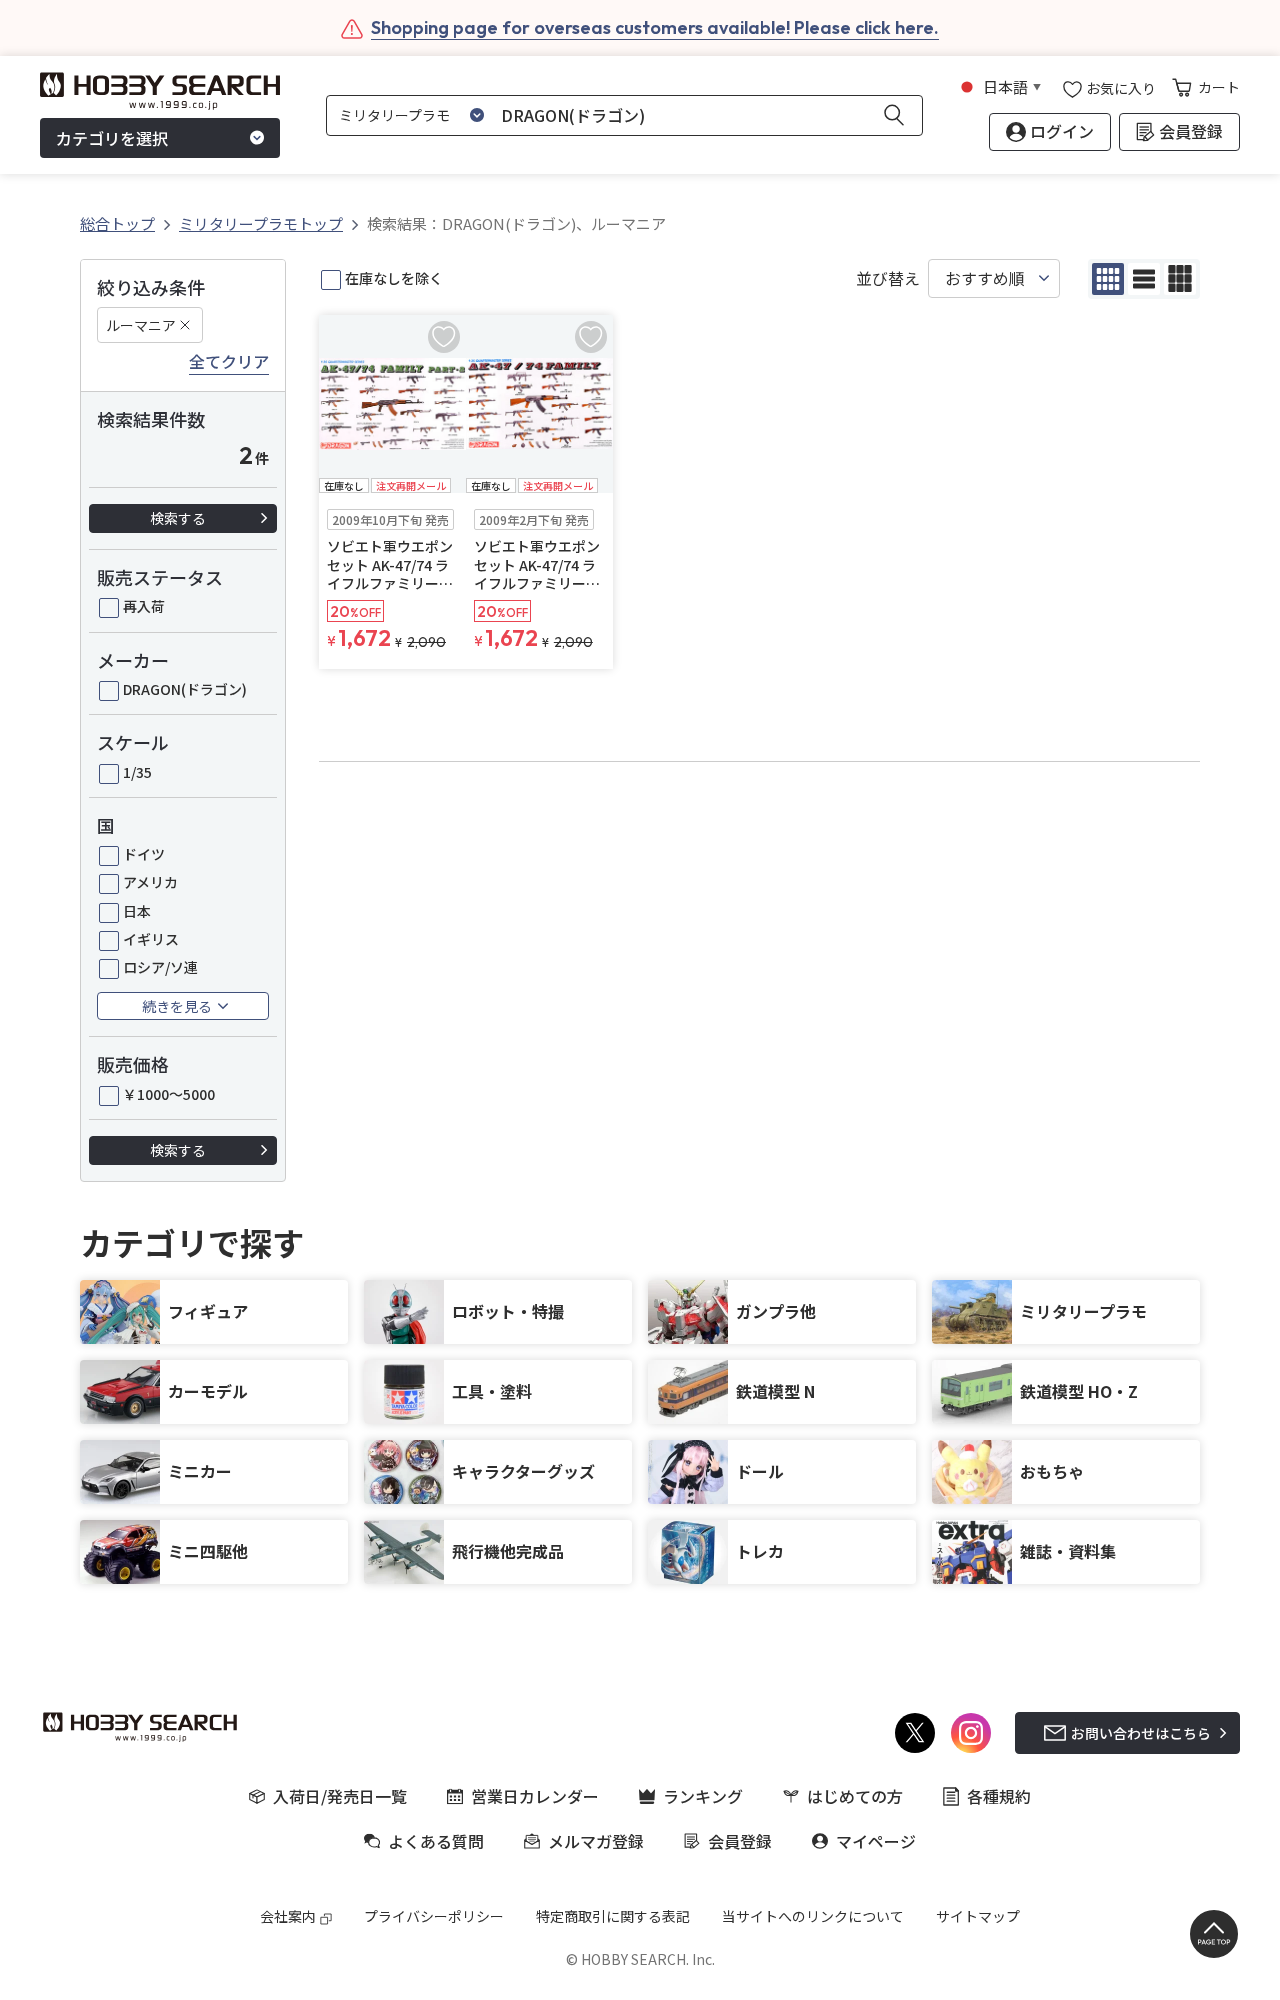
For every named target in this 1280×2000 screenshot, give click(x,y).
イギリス (151, 939)
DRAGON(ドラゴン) (185, 689)
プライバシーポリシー (434, 1916)
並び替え (888, 278)
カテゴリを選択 (112, 138)
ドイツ (144, 854)
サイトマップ (978, 1916)
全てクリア (229, 362)
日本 (137, 911)
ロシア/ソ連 (160, 967)
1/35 (137, 772)
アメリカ (150, 882)
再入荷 (144, 606)
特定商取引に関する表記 (613, 1916)
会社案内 (288, 1916)
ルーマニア (141, 325)
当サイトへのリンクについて (813, 1916)
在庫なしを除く (394, 278)
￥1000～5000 (169, 1094)
